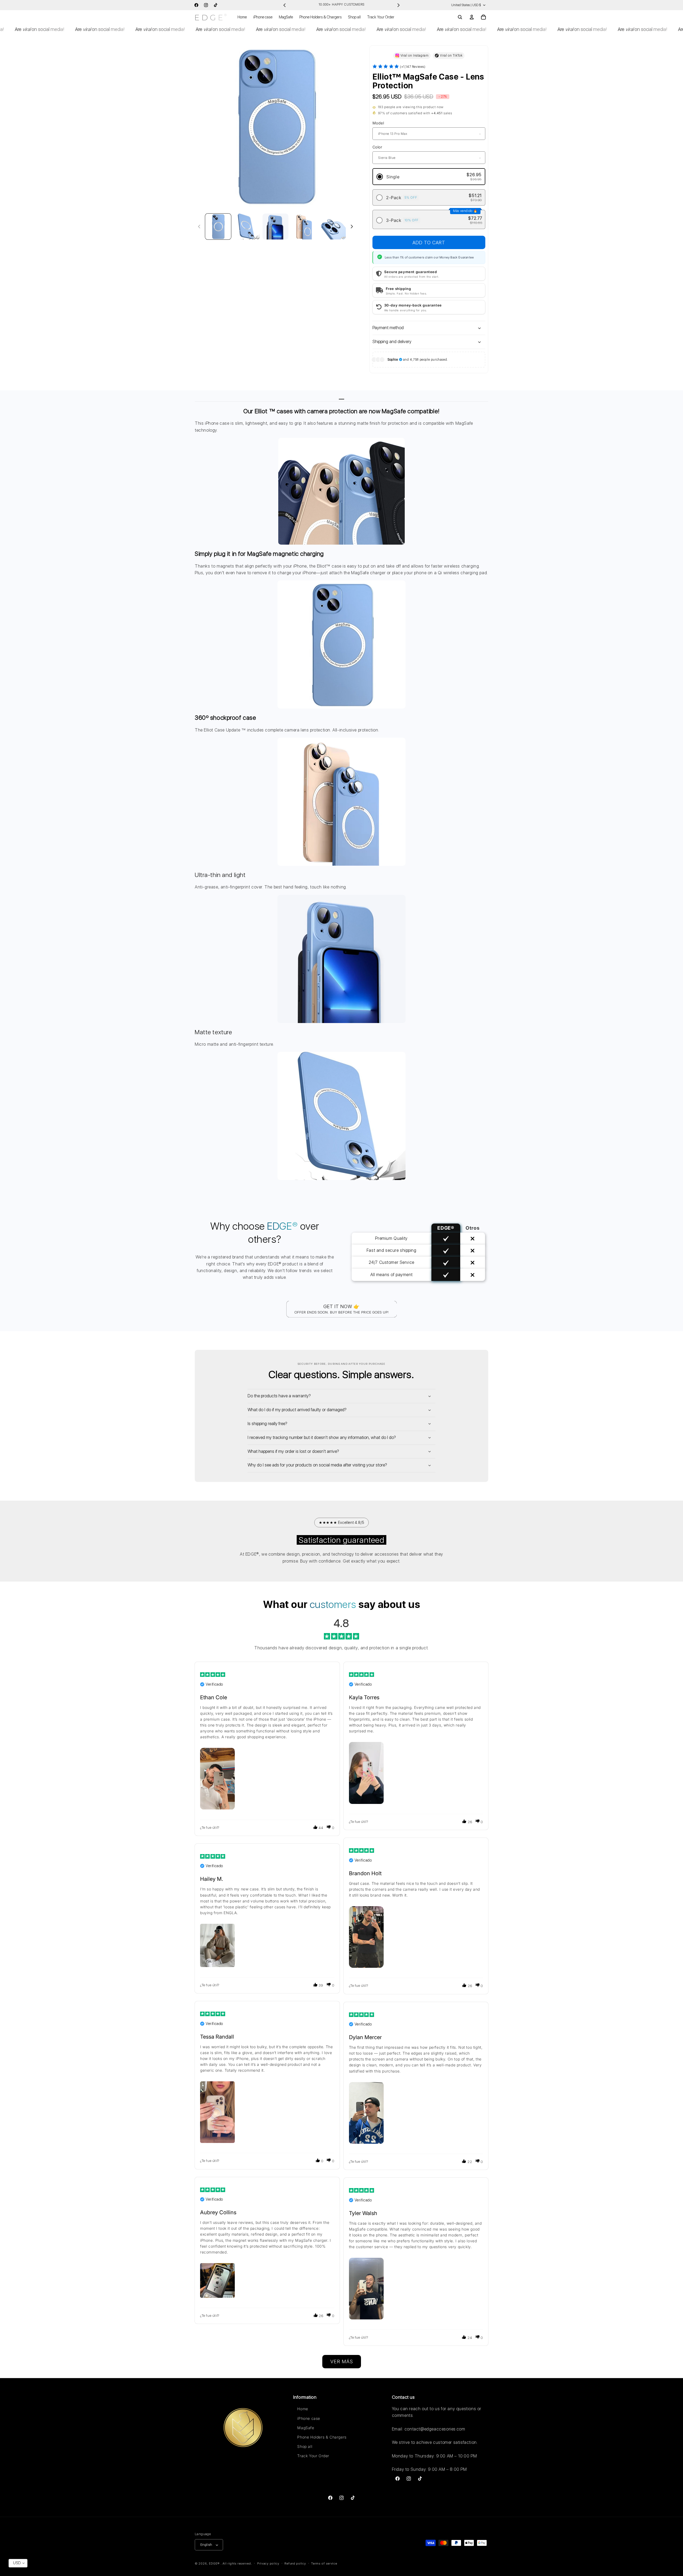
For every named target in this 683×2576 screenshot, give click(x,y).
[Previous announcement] (285, 5)
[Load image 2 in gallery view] (247, 227)
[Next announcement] (398, 5)
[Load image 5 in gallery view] (333, 227)
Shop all (305, 2446)
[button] (460, 17)
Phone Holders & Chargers (322, 2437)
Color (377, 147)
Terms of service (324, 2563)
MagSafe (306, 2428)
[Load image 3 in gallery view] (275, 227)
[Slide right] (352, 227)
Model (378, 123)
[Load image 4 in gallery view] (304, 227)
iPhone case (309, 2418)
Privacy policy (268, 2563)
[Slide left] (199, 227)
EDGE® (215, 2564)
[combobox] (18, 2563)
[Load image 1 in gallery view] (218, 227)
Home (303, 2409)
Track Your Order (313, 2456)
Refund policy (295, 2563)
